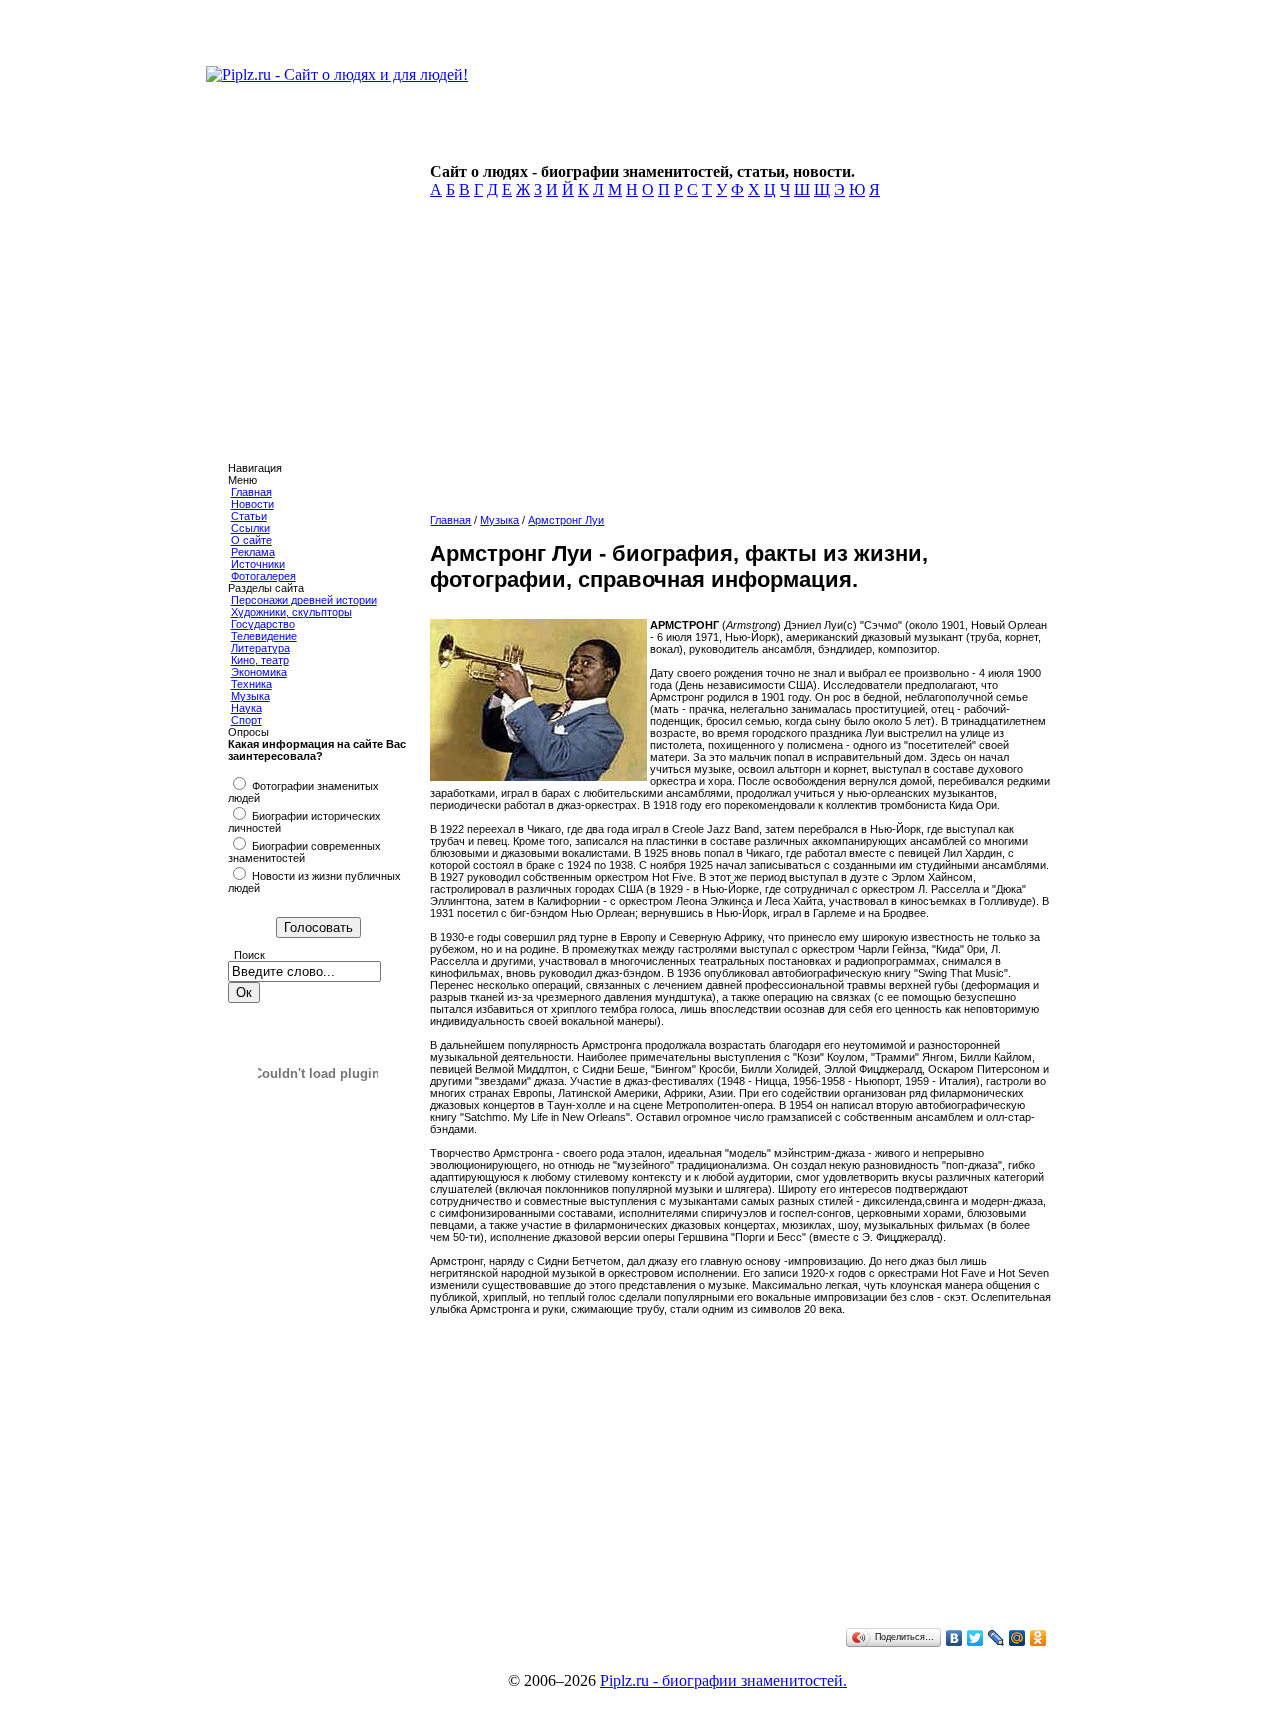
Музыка (250, 696)
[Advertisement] (736, 362)
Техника (251, 684)
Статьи (249, 516)
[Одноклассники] (1038, 1638)
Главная (251, 492)
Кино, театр (260, 660)
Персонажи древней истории (304, 600)
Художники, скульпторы (291, 612)
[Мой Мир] (1017, 1638)
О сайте (251, 540)
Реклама (253, 552)
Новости (252, 504)
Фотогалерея (263, 576)
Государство (263, 624)
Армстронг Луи (566, 520)
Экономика (259, 672)
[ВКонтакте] (954, 1638)
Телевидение (264, 636)
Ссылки (250, 528)
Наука (246, 708)
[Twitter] (975, 1638)
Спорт (246, 720)
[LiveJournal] (996, 1638)
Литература (260, 648)
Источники (258, 564)
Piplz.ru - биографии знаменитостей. (723, 1680)
